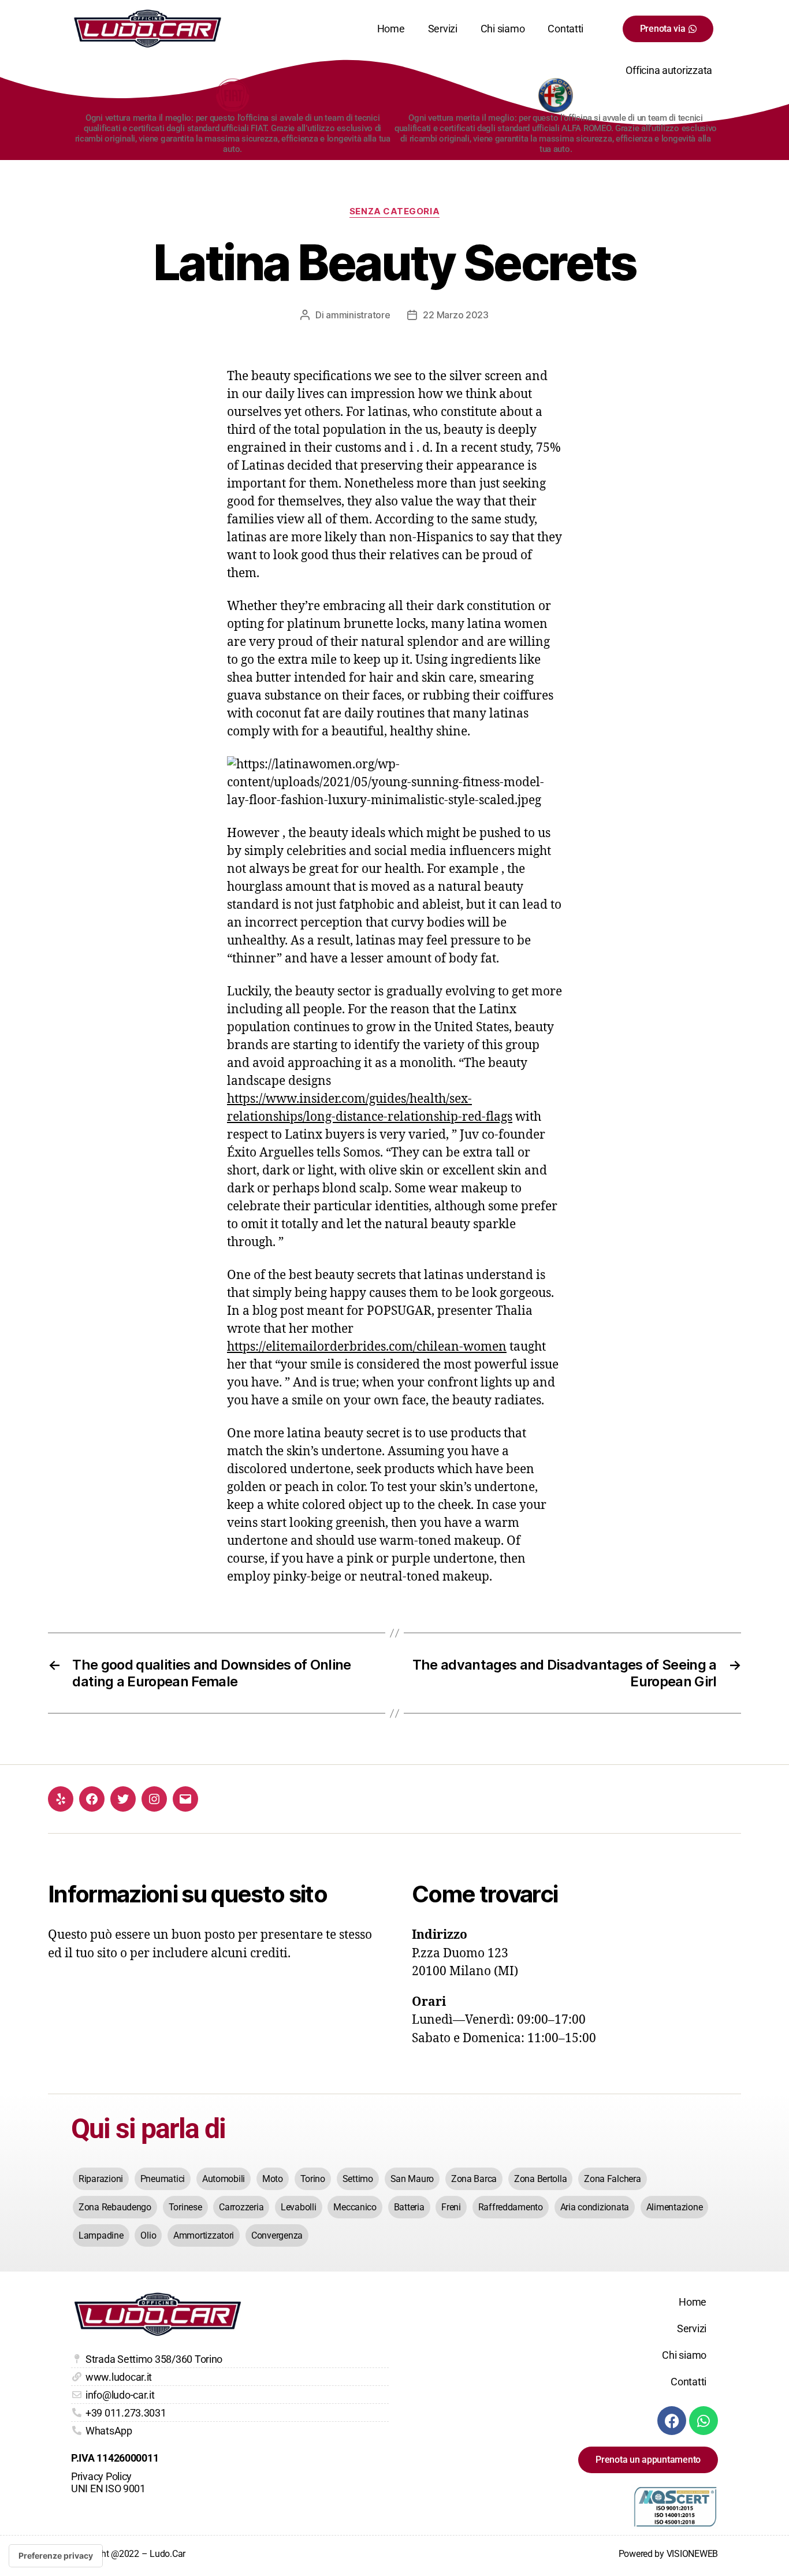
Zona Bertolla (541, 2179)
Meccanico (355, 2207)
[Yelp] (61, 1799)
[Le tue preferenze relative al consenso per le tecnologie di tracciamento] (56, 2556)
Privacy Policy (101, 2476)
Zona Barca (474, 2179)
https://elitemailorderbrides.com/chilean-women (367, 1347)
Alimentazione (675, 2207)
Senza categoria (394, 211)
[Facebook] (92, 1799)
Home (391, 29)
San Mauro (412, 2179)
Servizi (443, 29)
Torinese (185, 2207)
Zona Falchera (613, 2179)
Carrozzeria (241, 2207)
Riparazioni (101, 2179)
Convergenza (277, 2235)
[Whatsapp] (704, 2421)
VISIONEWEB (692, 2554)
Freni (451, 2207)
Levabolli (299, 2207)
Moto (273, 2179)
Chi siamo (503, 29)
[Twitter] (123, 1799)
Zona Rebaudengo (115, 2207)
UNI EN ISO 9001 (108, 2488)
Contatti (565, 29)
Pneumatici (163, 2179)
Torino (313, 2179)
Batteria (409, 2207)
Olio (148, 2235)
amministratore (358, 315)
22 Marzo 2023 (456, 315)
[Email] (185, 1799)
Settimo (358, 2179)
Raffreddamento (511, 2207)
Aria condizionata (595, 2207)
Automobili (224, 2179)
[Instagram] (154, 1799)
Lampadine (101, 2235)
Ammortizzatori (204, 2235)
